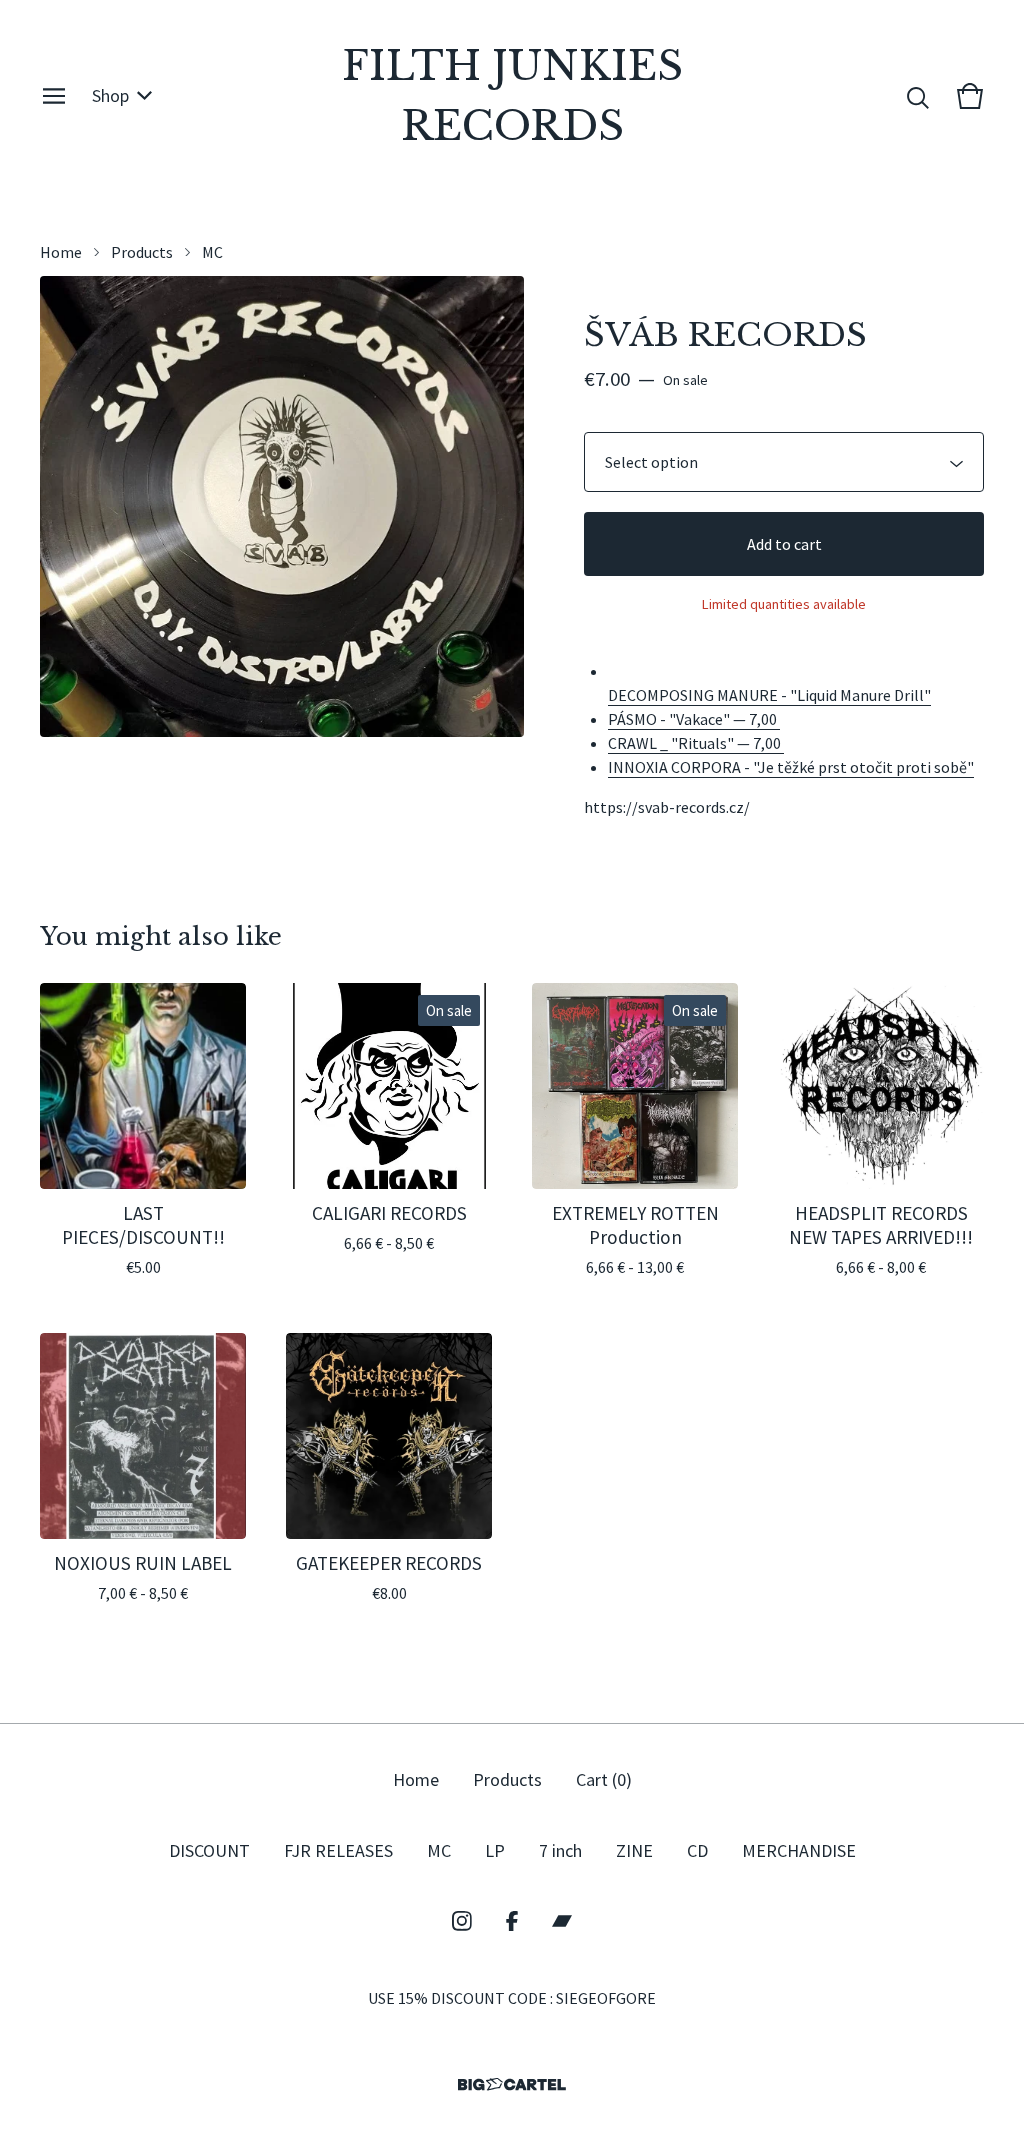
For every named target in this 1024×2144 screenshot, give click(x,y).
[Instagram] (462, 1921)
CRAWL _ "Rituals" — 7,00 (696, 743)
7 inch (560, 1850)
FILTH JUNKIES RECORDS (512, 96)
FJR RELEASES (338, 1850)
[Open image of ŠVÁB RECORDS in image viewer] (282, 506)
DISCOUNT (209, 1850)
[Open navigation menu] (54, 96)
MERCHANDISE (799, 1850)
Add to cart (784, 544)
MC (212, 252)
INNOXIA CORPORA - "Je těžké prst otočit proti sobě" (791, 767)
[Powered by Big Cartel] (512, 2084)
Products (142, 252)
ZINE (634, 1850)
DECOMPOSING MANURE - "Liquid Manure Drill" (769, 695)
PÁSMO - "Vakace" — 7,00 (694, 719)
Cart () (604, 1779)
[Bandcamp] (562, 1921)
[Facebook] (512, 1921)
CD (697, 1850)
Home (61, 252)
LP (495, 1850)
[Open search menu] (918, 96)
